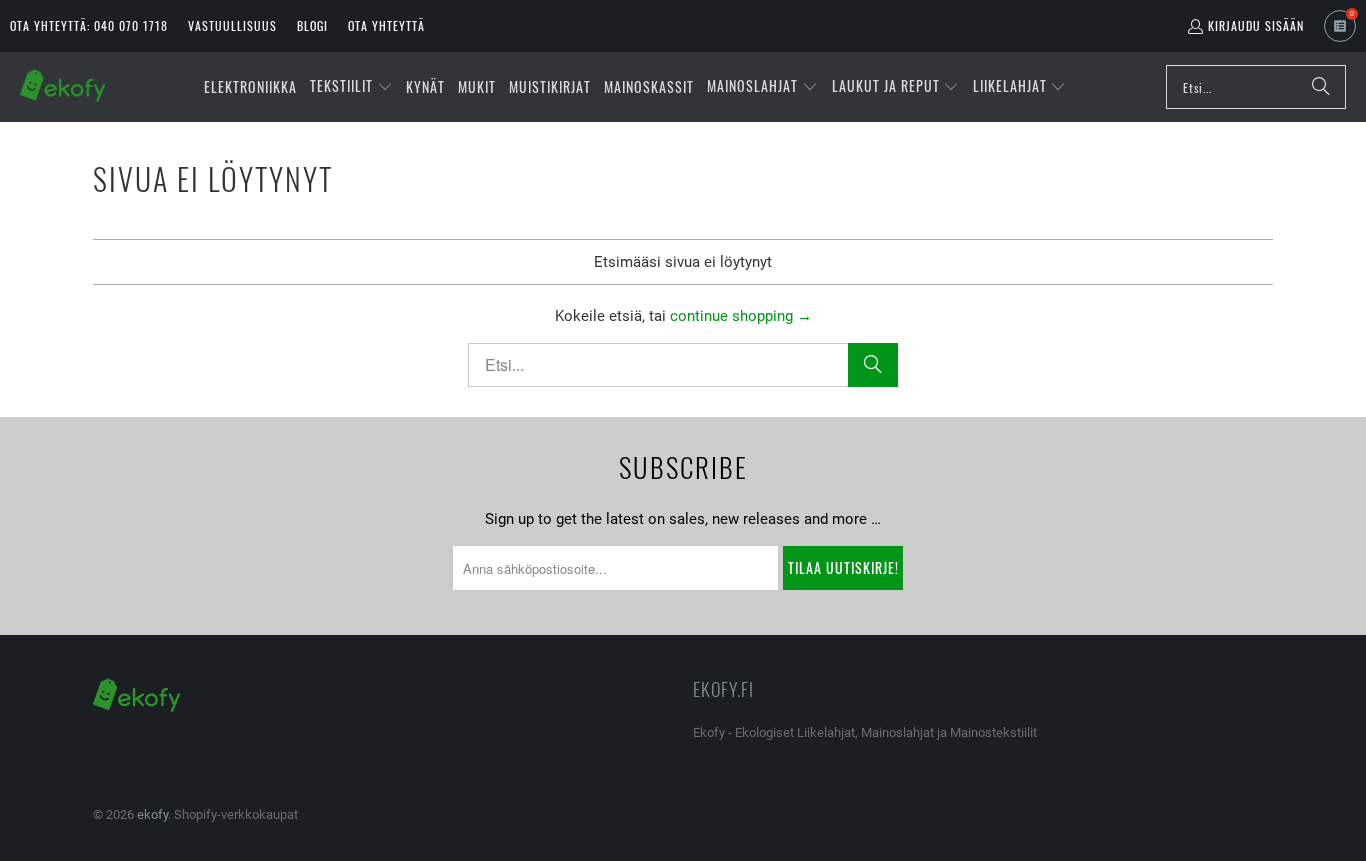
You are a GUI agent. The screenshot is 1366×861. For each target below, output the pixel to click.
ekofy (152, 814)
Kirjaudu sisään (1256, 25)
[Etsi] (1321, 87)
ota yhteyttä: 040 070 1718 (89, 25)
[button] (351, 87)
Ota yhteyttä (386, 25)
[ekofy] (62, 87)
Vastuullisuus (232, 25)
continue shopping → (741, 316)
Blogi (312, 25)
